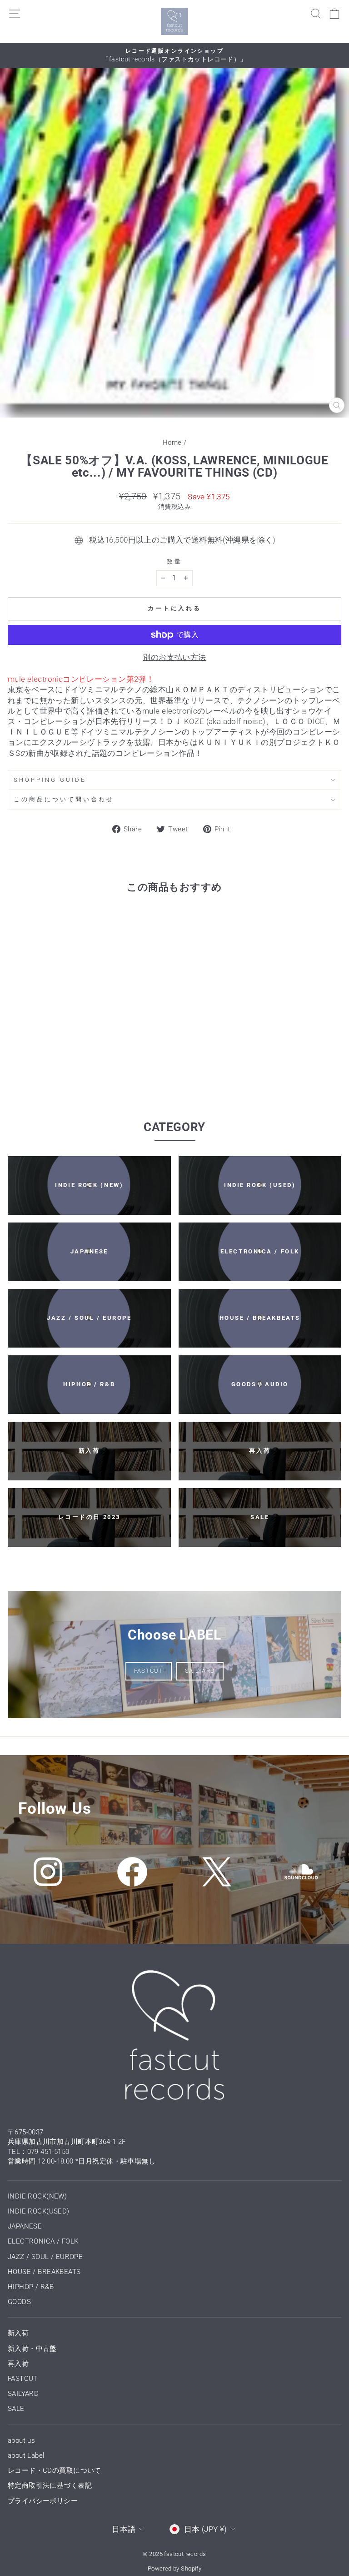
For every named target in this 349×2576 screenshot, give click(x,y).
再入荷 (18, 2364)
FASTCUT (149, 1671)
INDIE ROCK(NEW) (37, 2196)
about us (21, 2440)
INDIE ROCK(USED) (39, 2211)
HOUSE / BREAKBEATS (44, 2272)
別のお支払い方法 (174, 657)
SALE (16, 2409)
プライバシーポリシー (43, 2501)
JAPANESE (25, 2226)
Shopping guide (50, 780)
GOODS (19, 2302)
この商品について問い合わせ (64, 799)
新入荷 (18, 2333)
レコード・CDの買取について (55, 2470)
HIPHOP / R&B (31, 2287)
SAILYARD (200, 1671)
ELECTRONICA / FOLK (43, 2241)
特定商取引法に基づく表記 (50, 2485)
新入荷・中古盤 (32, 2349)
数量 (174, 561)
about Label (26, 2455)
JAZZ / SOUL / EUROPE (45, 2257)
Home (172, 443)
